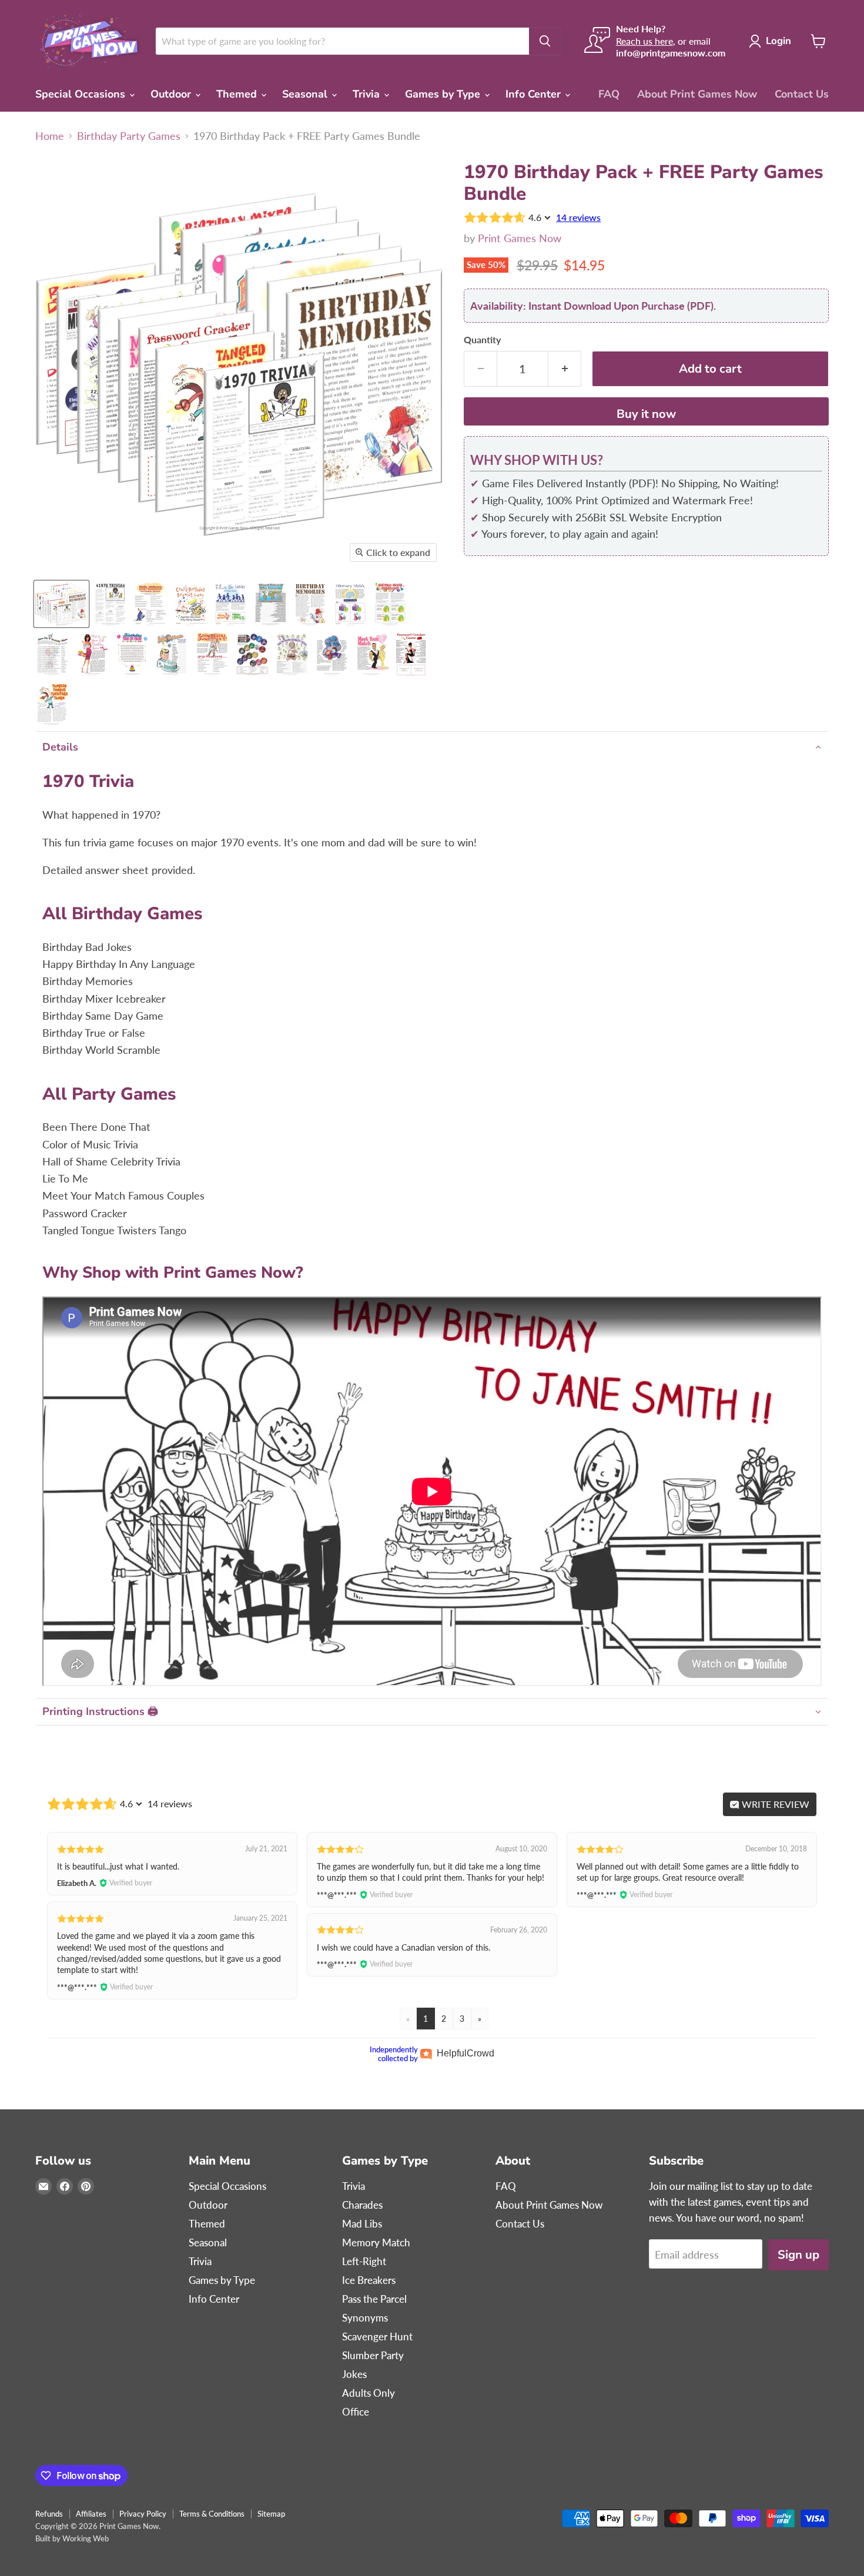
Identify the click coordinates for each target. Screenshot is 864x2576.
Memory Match (376, 2242)
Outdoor (172, 94)
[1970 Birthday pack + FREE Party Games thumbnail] (61, 604)
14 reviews (578, 217)
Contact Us (802, 94)
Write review (774, 1804)
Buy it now (646, 414)
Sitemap (271, 2514)
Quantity (482, 340)
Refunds (49, 2514)
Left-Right (364, 2261)
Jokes (354, 2374)
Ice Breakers (369, 2280)
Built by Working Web (72, 2538)
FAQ (609, 94)
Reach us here (644, 41)
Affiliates (91, 2514)
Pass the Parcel (374, 2299)
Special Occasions (82, 94)
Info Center (535, 94)
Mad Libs (362, 2224)
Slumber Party (373, 2355)
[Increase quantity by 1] (565, 369)
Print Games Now (520, 238)
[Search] (545, 41)
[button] (432, 747)
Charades (362, 2205)
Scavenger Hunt (377, 2337)
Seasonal (306, 94)
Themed (238, 94)
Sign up (798, 2255)
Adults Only (369, 2393)
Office (356, 2412)
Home (50, 136)
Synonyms (365, 2318)
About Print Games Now (697, 94)
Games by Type (444, 94)
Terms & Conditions (212, 2514)
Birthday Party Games (129, 136)
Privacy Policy (143, 2514)
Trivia (368, 94)
